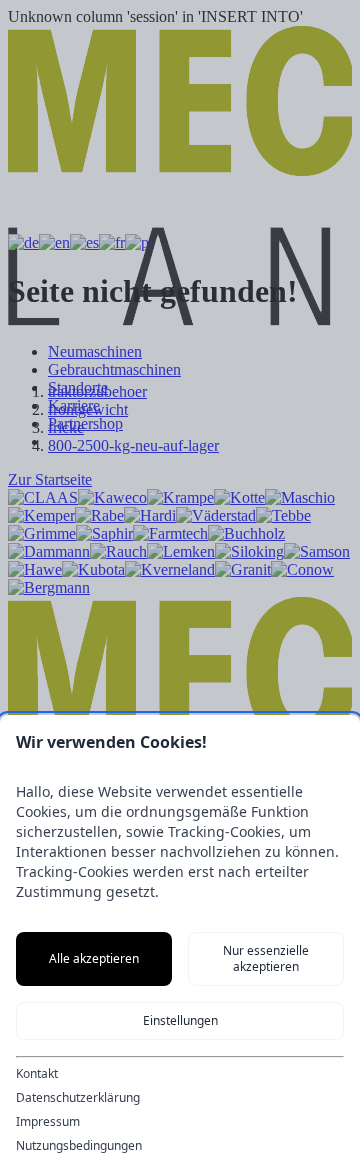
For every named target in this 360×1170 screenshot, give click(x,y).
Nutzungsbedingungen (79, 1146)
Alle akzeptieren (94, 958)
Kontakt (37, 1074)
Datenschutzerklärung (78, 1098)
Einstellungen (180, 1020)
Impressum (48, 1122)
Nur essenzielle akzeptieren (266, 958)
